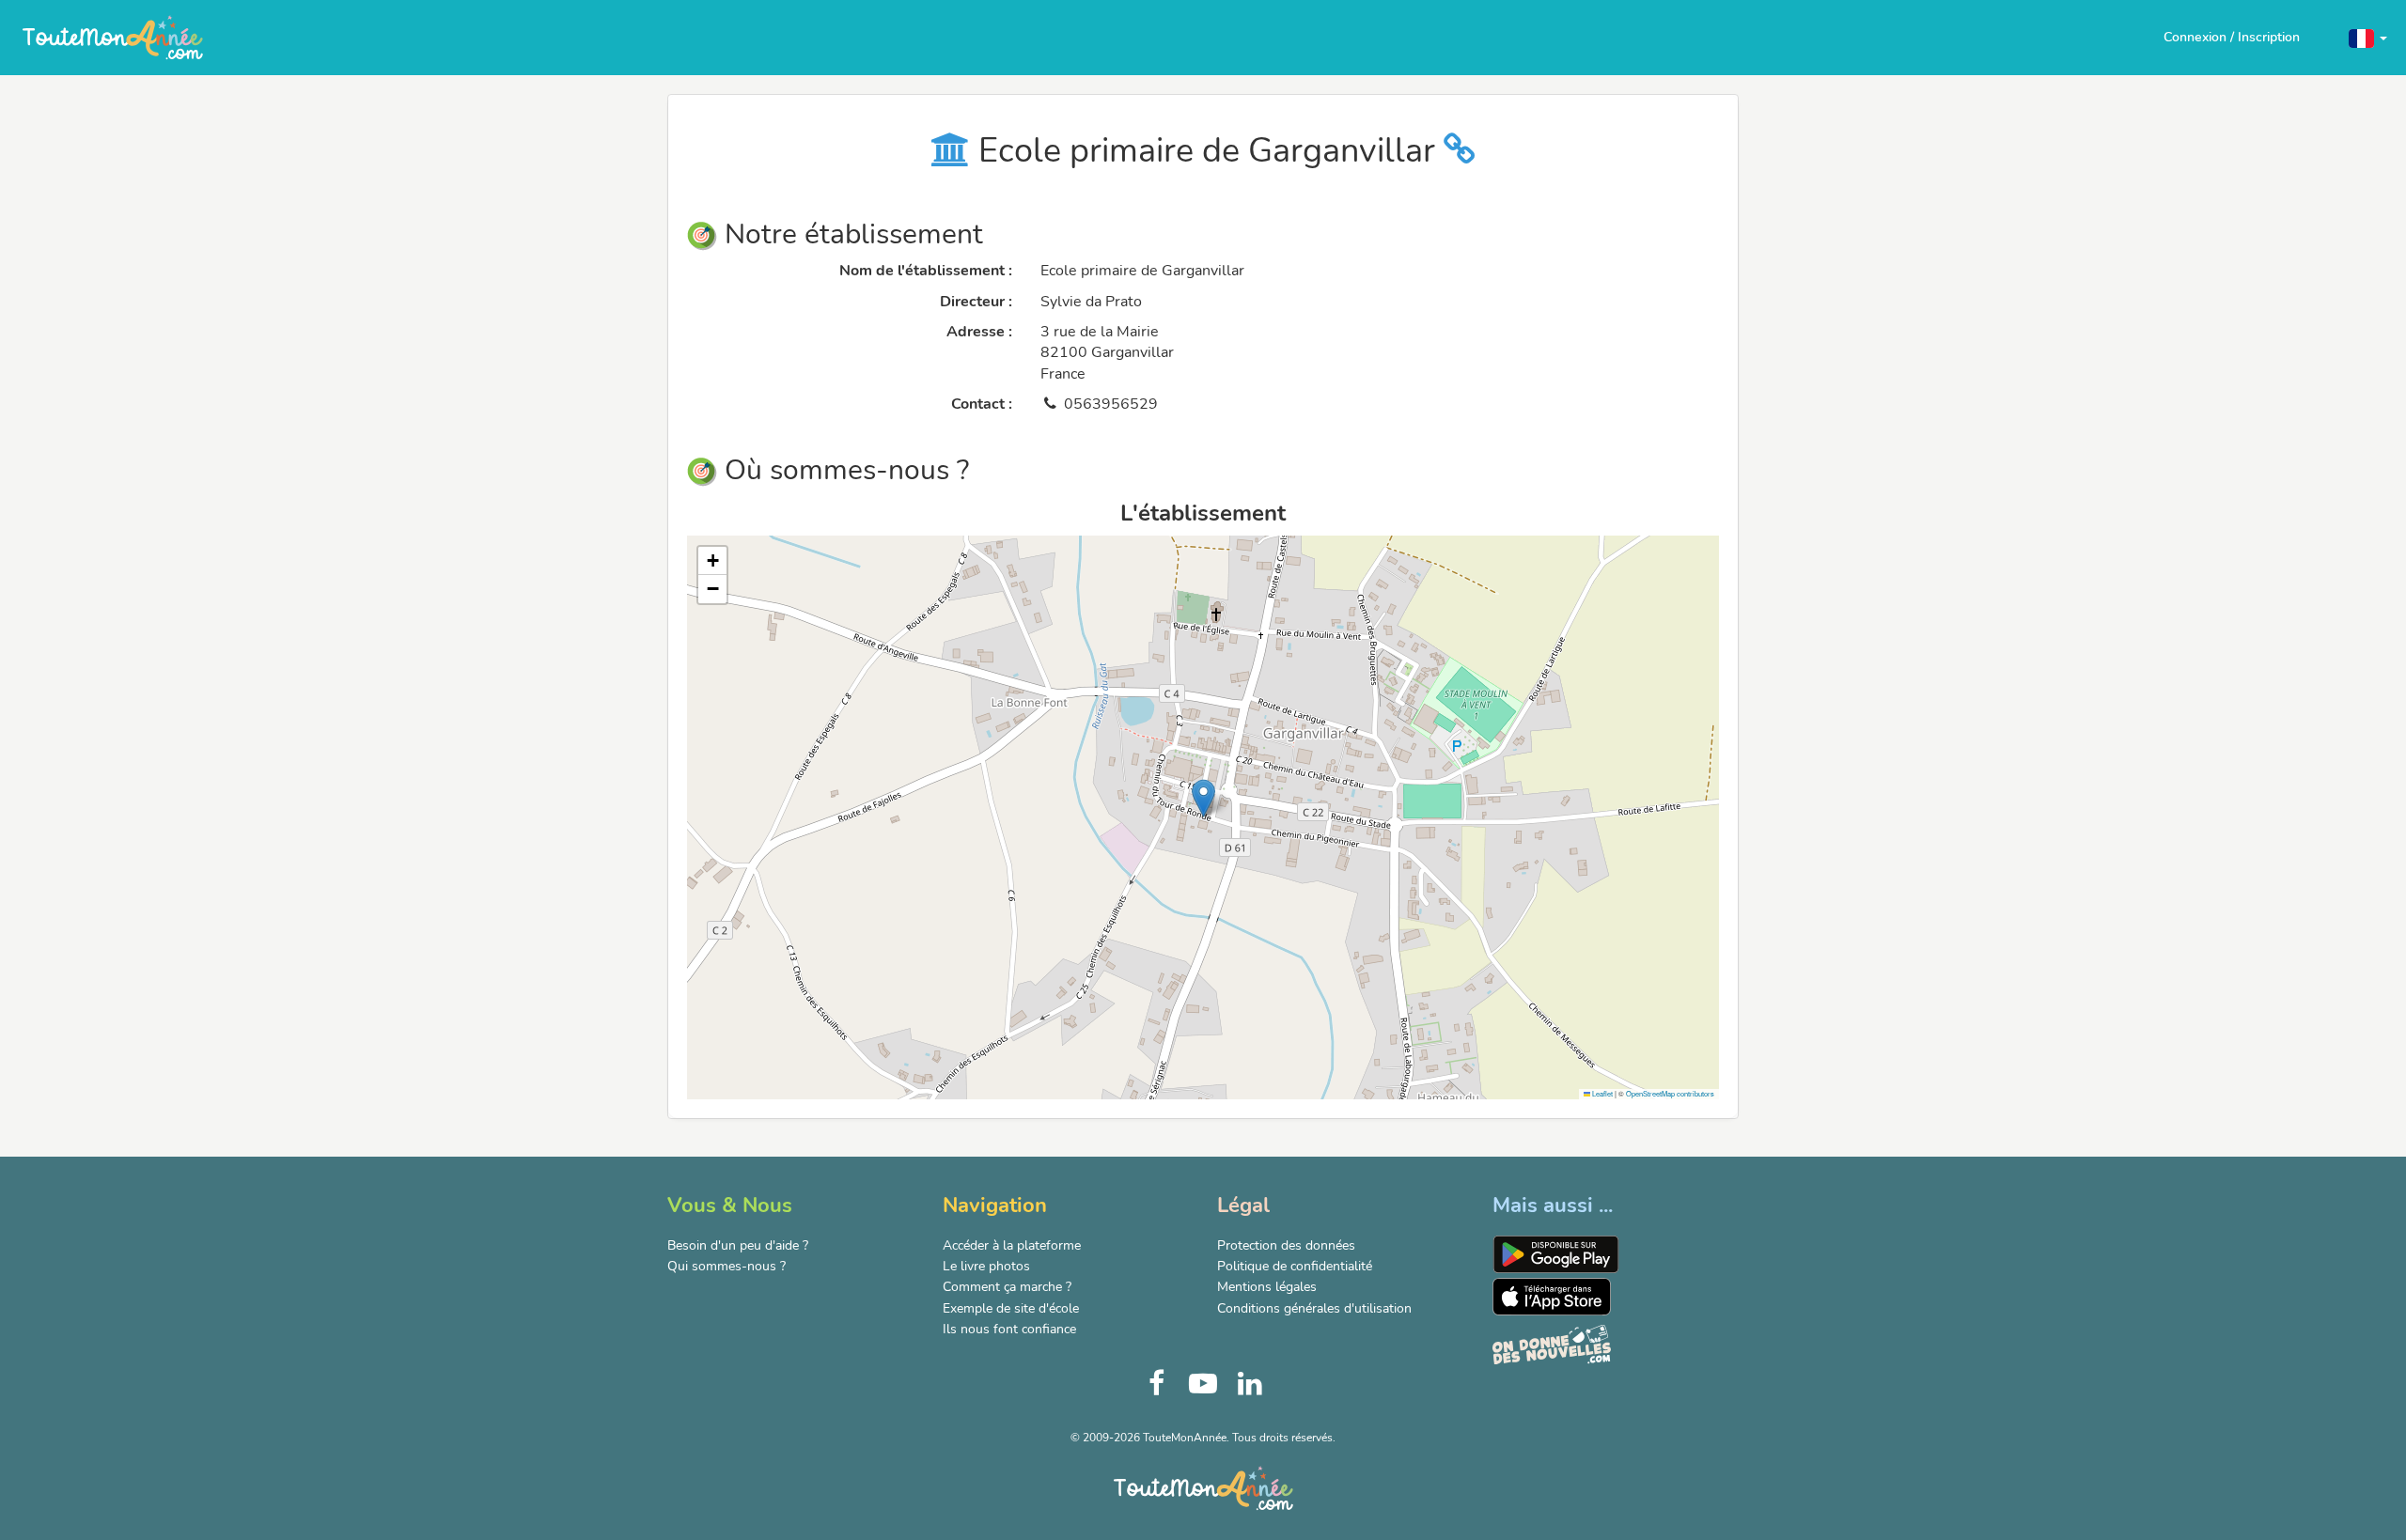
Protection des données (1286, 1245)
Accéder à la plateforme (1012, 1245)
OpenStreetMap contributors (1670, 1093)
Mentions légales (1267, 1287)
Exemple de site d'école (1011, 1308)
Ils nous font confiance (1009, 1329)
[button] (2368, 37)
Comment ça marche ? (1007, 1287)
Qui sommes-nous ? (726, 1266)
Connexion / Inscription (2232, 37)
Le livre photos (986, 1266)
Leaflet (1601, 1093)
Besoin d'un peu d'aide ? (738, 1245)
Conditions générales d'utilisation (1314, 1308)
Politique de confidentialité (1295, 1266)
